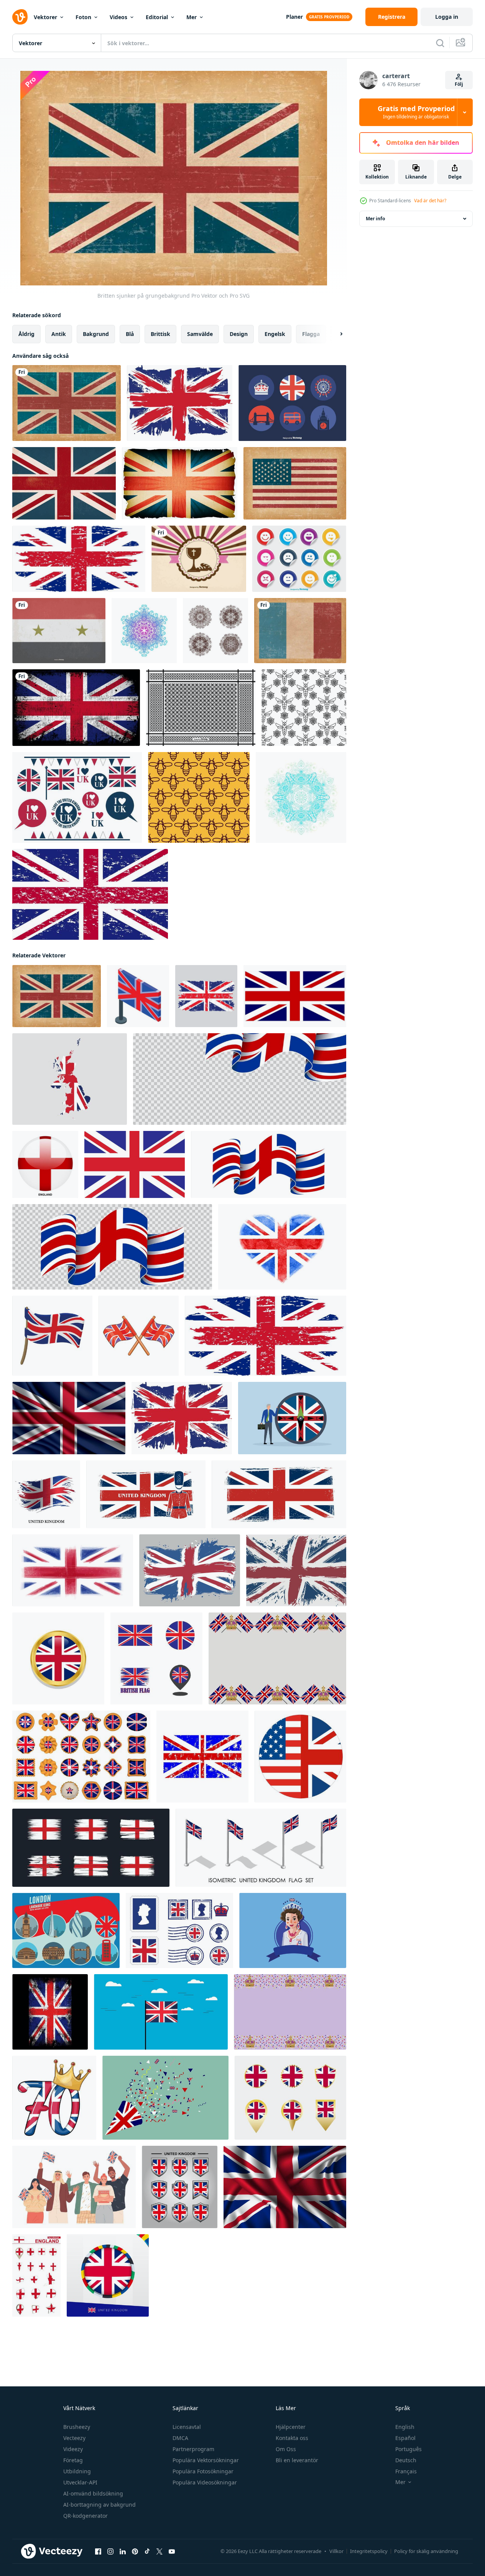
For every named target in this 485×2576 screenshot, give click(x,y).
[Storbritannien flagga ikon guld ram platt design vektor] (58, 1658)
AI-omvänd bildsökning (93, 2493)
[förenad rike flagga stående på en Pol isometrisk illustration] (138, 996)
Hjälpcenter (291, 2427)
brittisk (160, 334)
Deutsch (406, 2460)
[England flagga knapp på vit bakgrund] (45, 1164)
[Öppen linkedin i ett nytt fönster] (123, 2551)
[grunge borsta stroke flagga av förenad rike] (190, 1570)
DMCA (180, 2438)
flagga (311, 334)
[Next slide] (335, 334)
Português (409, 2449)
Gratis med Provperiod (416, 112)
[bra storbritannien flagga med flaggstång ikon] (52, 1336)
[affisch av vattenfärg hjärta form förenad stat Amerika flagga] (282, 1247)
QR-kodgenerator (85, 2516)
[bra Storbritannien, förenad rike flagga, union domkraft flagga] (135, 1164)
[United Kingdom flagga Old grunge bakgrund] (67, 403)
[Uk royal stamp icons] (179, 1930)
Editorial (157, 17)
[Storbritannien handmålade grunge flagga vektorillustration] (73, 1570)
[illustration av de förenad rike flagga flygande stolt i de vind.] (161, 2012)
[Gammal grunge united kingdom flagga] (64, 483)
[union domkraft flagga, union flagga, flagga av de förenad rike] (295, 996)
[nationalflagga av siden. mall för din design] (285, 2187)
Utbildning (77, 2471)
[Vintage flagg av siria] (59, 631)
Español (405, 2438)
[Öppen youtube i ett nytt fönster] (172, 2551)
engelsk (275, 334)
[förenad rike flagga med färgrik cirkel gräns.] (108, 2275)
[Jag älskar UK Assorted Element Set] (77, 797)
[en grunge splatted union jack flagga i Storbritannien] (180, 403)
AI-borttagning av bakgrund (99, 2505)
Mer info (375, 219)
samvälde (200, 334)
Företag (73, 2460)
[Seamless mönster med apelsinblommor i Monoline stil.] (304, 708)
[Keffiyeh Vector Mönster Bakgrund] (201, 708)
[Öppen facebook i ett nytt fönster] (98, 2551)
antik (59, 334)
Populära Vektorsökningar (206, 2460)
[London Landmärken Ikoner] (66, 1930)
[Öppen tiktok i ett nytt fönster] (147, 2551)
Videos (118, 17)
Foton (83, 17)
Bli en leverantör (297, 2460)
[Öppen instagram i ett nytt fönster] (110, 2551)
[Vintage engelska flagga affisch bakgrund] (180, 483)
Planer (294, 17)
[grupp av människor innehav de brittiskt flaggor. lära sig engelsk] (74, 2187)
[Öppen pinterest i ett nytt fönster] (135, 2551)
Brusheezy (77, 2427)
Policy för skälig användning (426, 2551)
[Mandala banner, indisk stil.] (144, 631)
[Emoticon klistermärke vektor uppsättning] (299, 559)
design (239, 334)
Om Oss (286, 2449)
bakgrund (96, 334)
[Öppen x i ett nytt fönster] (159, 2551)
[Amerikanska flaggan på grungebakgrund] (295, 483)
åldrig (26, 334)
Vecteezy (74, 2438)
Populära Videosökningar (205, 2482)
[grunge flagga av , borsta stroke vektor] (46, 1494)
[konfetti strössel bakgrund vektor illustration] (165, 2098)
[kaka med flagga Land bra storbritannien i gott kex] (81, 1757)
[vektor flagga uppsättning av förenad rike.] (290, 2098)
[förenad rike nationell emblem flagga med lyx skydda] (180, 2187)
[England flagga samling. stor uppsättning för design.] (36, 2275)
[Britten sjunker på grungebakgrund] (57, 996)
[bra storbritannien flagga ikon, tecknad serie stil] (139, 1336)
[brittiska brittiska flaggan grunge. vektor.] (79, 559)
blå (130, 334)
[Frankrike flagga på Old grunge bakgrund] (300, 631)
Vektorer (45, 17)
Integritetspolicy (369, 2551)
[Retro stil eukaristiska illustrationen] (199, 559)
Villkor (336, 2551)
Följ (459, 84)
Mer (192, 17)
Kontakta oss (292, 2438)
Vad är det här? (430, 201)
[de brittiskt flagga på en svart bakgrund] (50, 2012)
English (405, 2427)
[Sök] (440, 43)
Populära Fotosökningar (203, 2471)
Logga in (447, 17)
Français (406, 2471)
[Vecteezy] (20, 17)
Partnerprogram (193, 2449)
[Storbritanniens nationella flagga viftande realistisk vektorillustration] (69, 1418)
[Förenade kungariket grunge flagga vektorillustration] (279, 1494)
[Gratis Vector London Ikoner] (292, 403)
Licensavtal (187, 2427)
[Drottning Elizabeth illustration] (293, 1930)
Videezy (73, 2449)
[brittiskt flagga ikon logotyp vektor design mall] (156, 1658)
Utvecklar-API (80, 2482)
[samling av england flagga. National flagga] (91, 1848)
